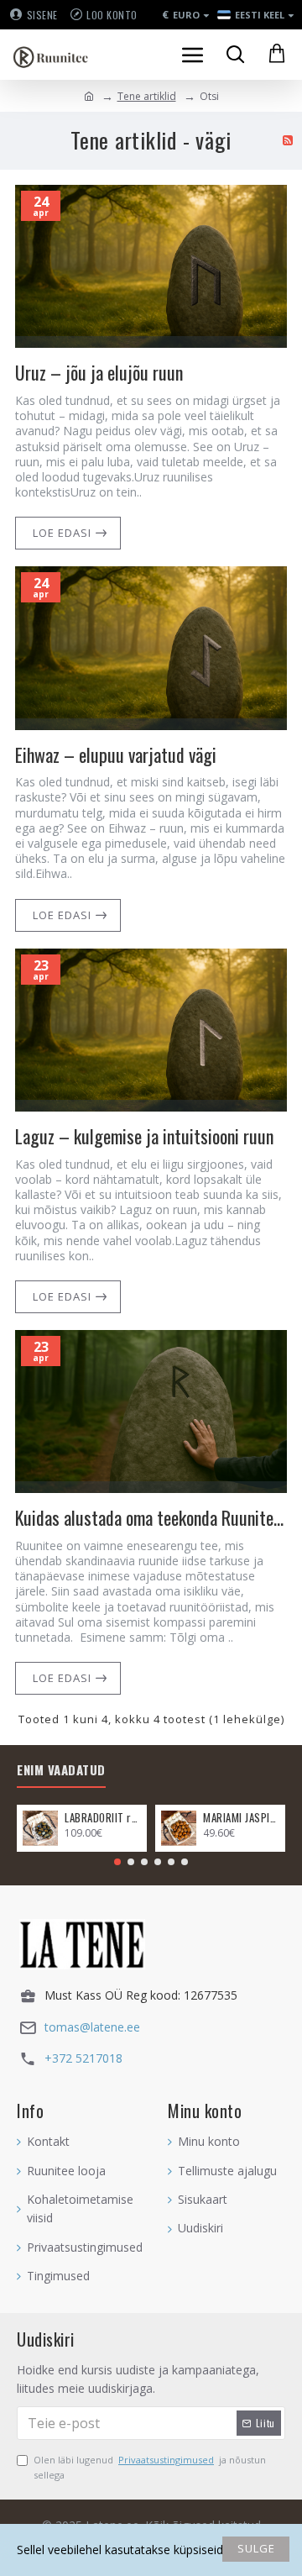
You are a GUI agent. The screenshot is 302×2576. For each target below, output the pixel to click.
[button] (117, 1862)
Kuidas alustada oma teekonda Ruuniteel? (151, 1518)
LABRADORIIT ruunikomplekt (103, 1818)
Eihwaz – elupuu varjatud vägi (116, 755)
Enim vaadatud (61, 1770)
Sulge (256, 2548)
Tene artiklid (147, 96)
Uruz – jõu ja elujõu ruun (99, 373)
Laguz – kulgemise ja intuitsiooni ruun (144, 1136)
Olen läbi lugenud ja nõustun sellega (150, 2467)
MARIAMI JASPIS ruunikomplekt (241, 1818)
